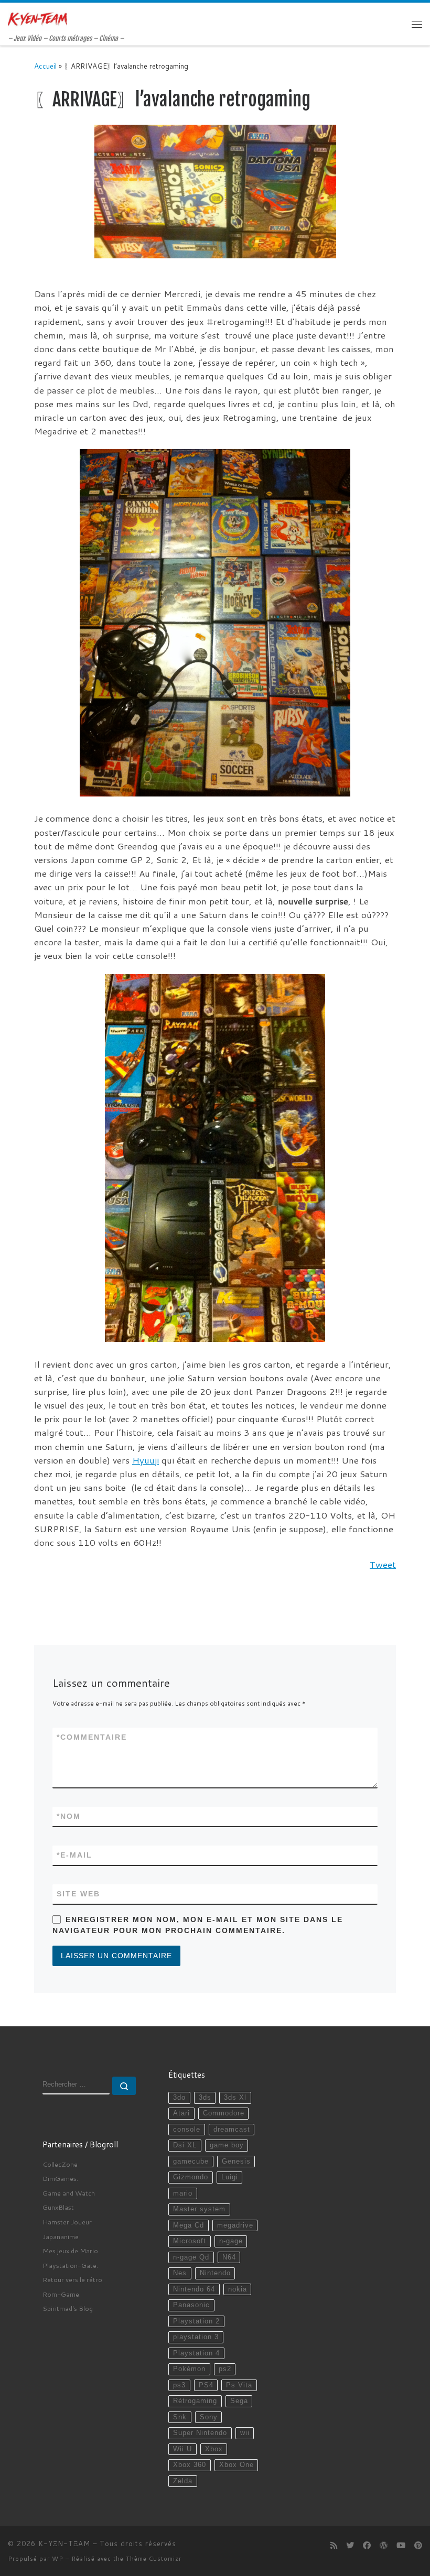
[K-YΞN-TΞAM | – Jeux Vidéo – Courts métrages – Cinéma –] (37, 19)
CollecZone (60, 2164)
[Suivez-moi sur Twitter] (350, 2546)
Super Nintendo (200, 2433)
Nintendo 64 (194, 2289)
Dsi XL (185, 2145)
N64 (229, 2257)
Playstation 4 (196, 2353)
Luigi (230, 2177)
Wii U (182, 2449)
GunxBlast (58, 2207)
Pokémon (189, 2369)
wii (245, 2433)
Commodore (224, 2113)
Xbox (214, 2449)
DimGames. (60, 2178)
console (187, 2130)
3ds (205, 2098)
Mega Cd (189, 2225)
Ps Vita (239, 2385)
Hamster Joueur (67, 2222)
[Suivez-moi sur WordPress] (384, 2546)
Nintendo (215, 2273)
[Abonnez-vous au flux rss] (334, 2546)
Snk (180, 2417)
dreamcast (232, 2130)
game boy (227, 2145)
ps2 (225, 2369)
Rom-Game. (62, 2294)
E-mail (74, 1855)
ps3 (179, 2385)
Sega (239, 2401)
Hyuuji (146, 1460)
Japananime (61, 2236)
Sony (209, 2417)
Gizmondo (191, 2177)
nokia (238, 2289)
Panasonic (191, 2305)
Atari (181, 2113)
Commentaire (92, 1737)
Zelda (183, 2481)
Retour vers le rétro (72, 2279)
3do (179, 2098)
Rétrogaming (195, 2401)
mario (183, 2193)
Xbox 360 (190, 2465)
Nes (180, 2273)
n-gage (231, 2241)
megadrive (235, 2225)
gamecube (191, 2162)
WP (58, 2559)
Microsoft (190, 2241)
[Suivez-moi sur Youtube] (401, 2546)
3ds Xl (235, 2098)
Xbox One (236, 2465)
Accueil (45, 66)
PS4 (206, 2385)
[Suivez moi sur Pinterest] (418, 2546)
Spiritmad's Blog (68, 2308)
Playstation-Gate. (70, 2265)
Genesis (236, 2162)
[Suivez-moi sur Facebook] (367, 2546)
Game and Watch (69, 2193)
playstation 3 (196, 2337)
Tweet (383, 1564)
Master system (199, 2209)
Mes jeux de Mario (70, 2251)
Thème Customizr (154, 2559)
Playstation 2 (196, 2321)
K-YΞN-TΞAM (64, 2544)
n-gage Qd (191, 2257)
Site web (78, 1894)
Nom (69, 1816)
